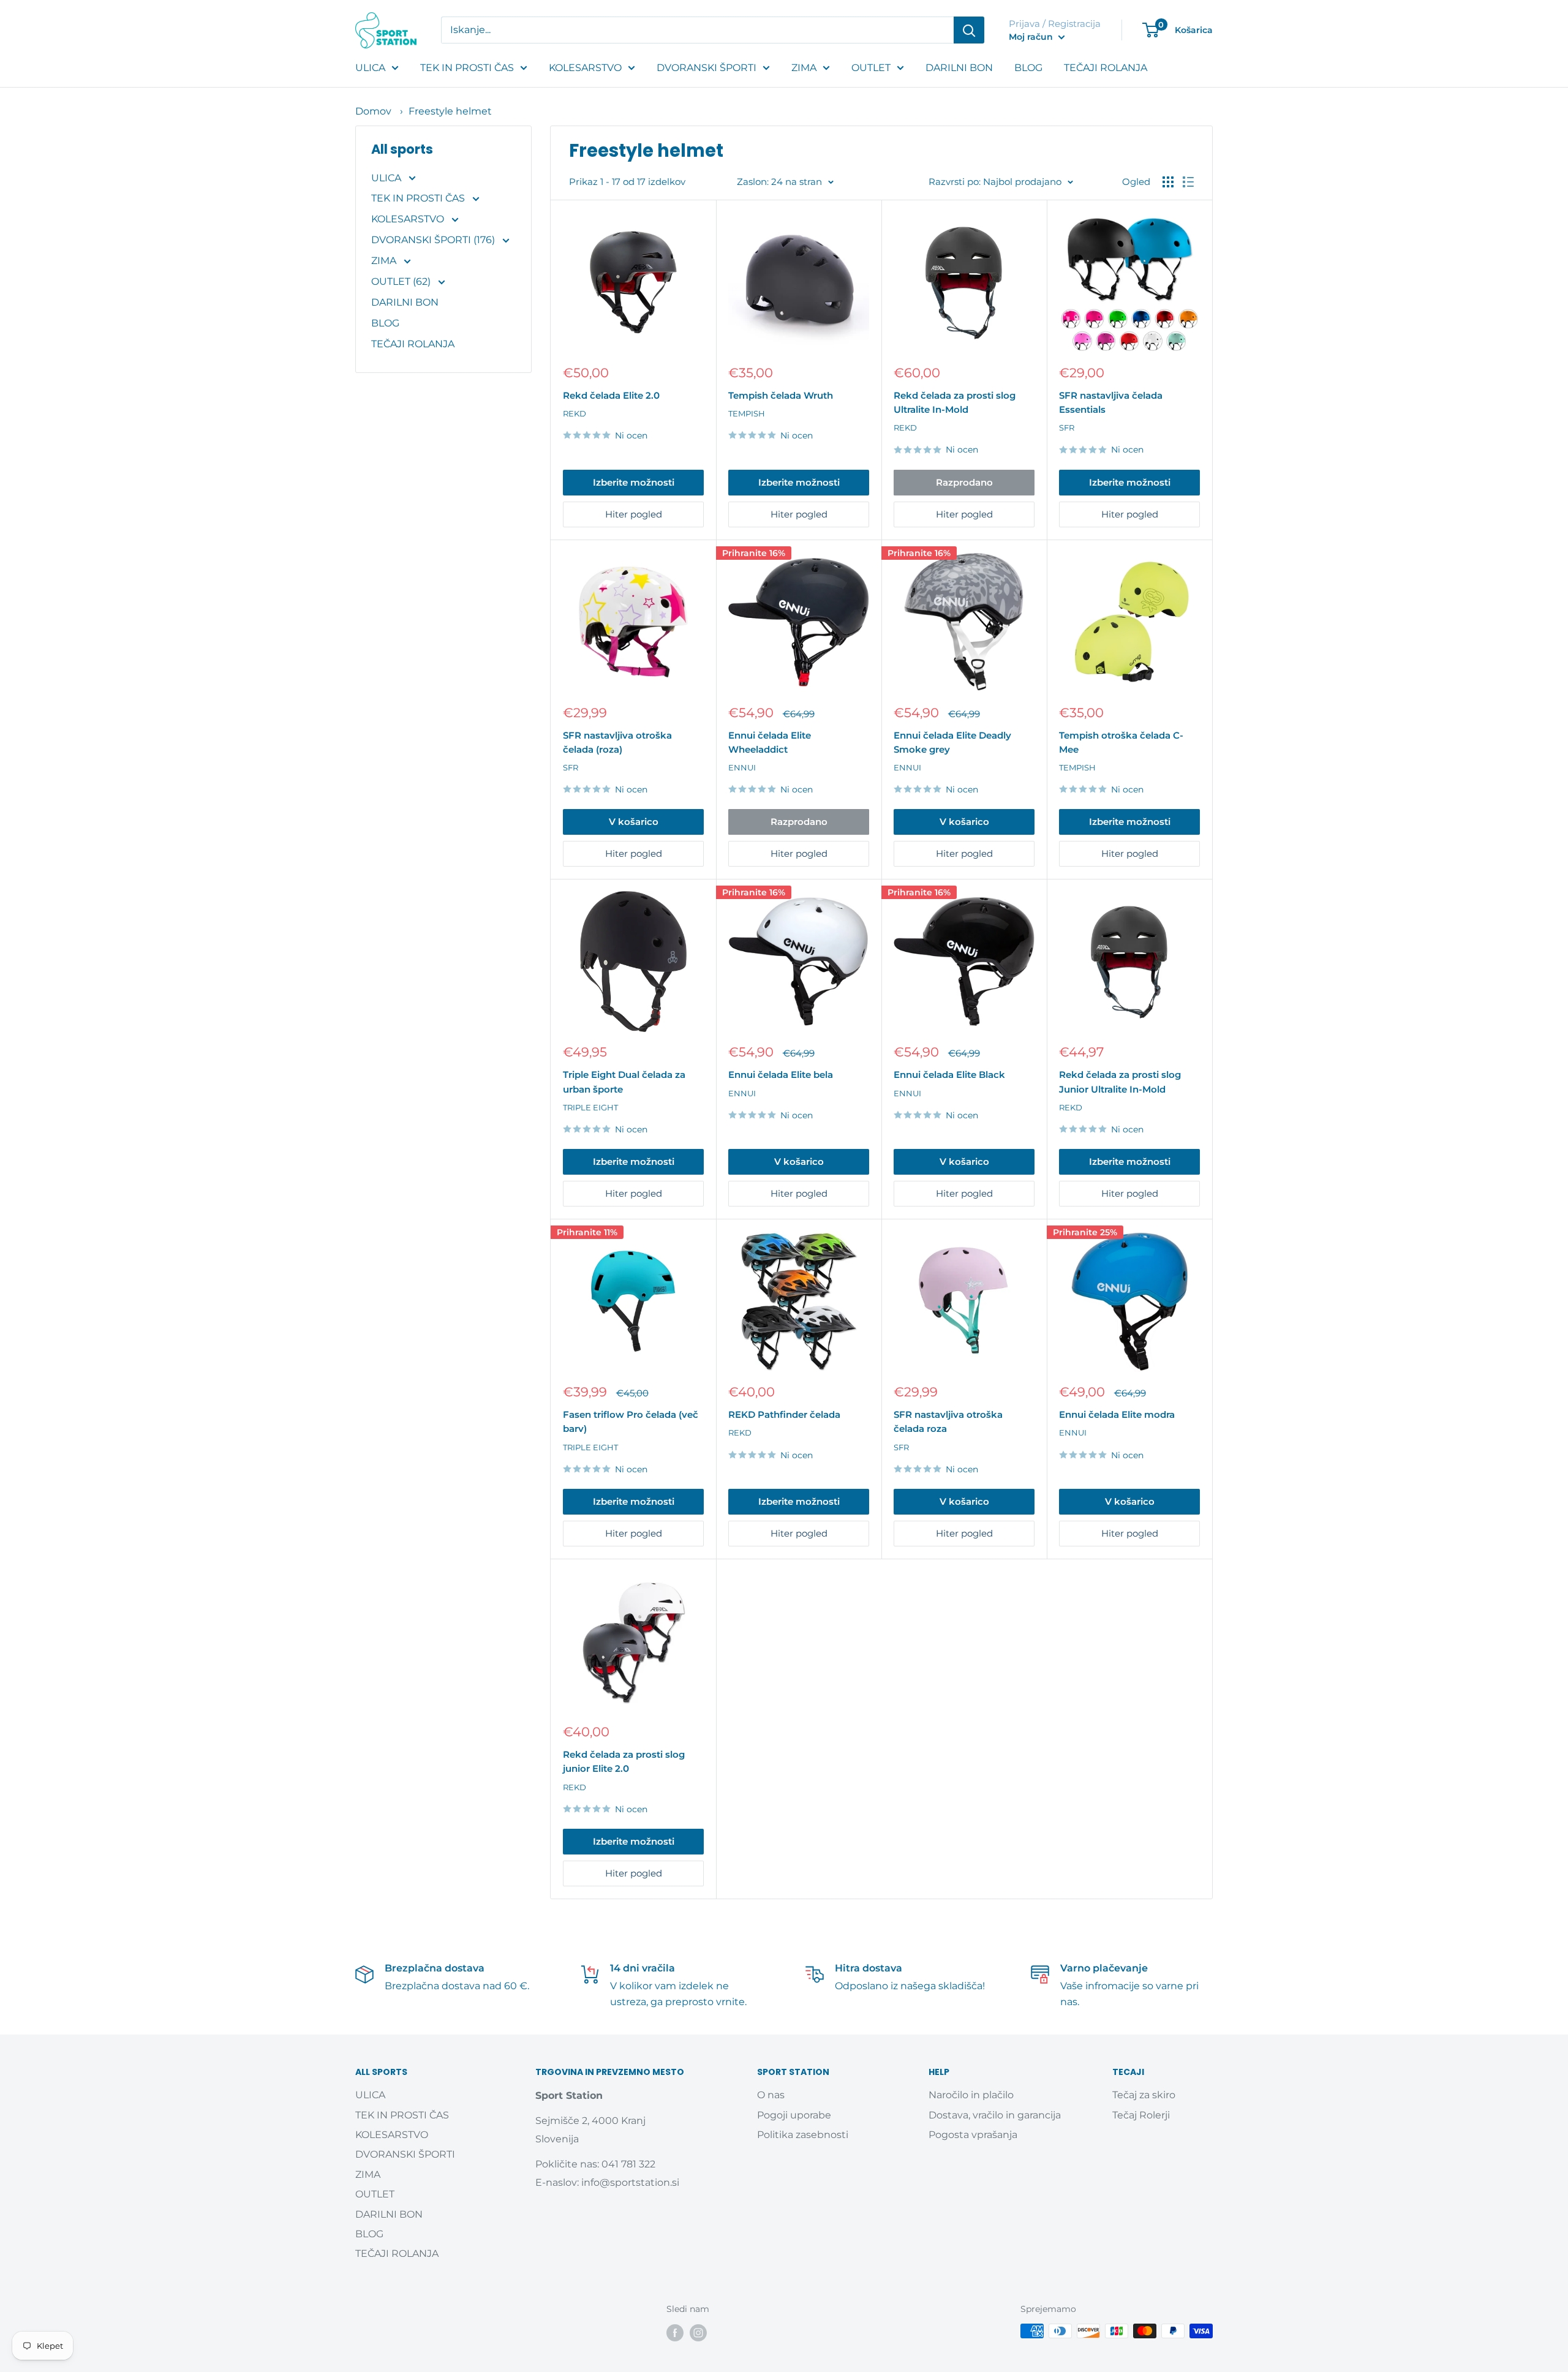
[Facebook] (675, 2332)
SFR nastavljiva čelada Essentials (1111, 402)
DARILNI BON (959, 68)
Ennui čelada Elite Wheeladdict (770, 742)
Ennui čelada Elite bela (781, 1075)
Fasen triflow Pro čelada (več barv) (631, 1421)
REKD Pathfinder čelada (784, 1414)
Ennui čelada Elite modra (1117, 1414)
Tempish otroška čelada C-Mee (1121, 742)
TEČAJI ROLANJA (1106, 68)
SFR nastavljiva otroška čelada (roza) (617, 742)
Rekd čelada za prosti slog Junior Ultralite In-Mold (1120, 1082)
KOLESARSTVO (585, 68)
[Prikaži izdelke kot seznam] (1188, 182)
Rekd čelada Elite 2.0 (611, 395)
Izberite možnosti (634, 482)
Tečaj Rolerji (1141, 2115)
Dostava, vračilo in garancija (995, 2115)
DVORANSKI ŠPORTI (707, 68)
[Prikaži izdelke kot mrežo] (1168, 182)
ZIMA (804, 68)
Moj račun (1032, 37)
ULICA (370, 68)
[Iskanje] (969, 30)
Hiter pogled (634, 514)
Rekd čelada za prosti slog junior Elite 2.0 (624, 1761)
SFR (1067, 427)
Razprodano (964, 482)
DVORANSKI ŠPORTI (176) (434, 240)
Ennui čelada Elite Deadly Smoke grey (952, 742)
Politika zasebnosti (803, 2135)
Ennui (742, 767)
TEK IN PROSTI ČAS (467, 68)
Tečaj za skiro (1144, 2095)
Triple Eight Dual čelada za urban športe (624, 1082)
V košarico (634, 822)
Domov (373, 111)
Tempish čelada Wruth (781, 395)
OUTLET (871, 68)
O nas (771, 2095)
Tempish (747, 413)
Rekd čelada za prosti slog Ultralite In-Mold (955, 402)
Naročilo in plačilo (971, 2095)
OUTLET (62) (402, 281)
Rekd (575, 413)
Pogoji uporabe (794, 2115)
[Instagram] (698, 2332)
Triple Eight (590, 1107)
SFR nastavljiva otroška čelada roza (948, 1421)
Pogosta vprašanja (973, 2135)
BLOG (1028, 68)
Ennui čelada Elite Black (949, 1075)
